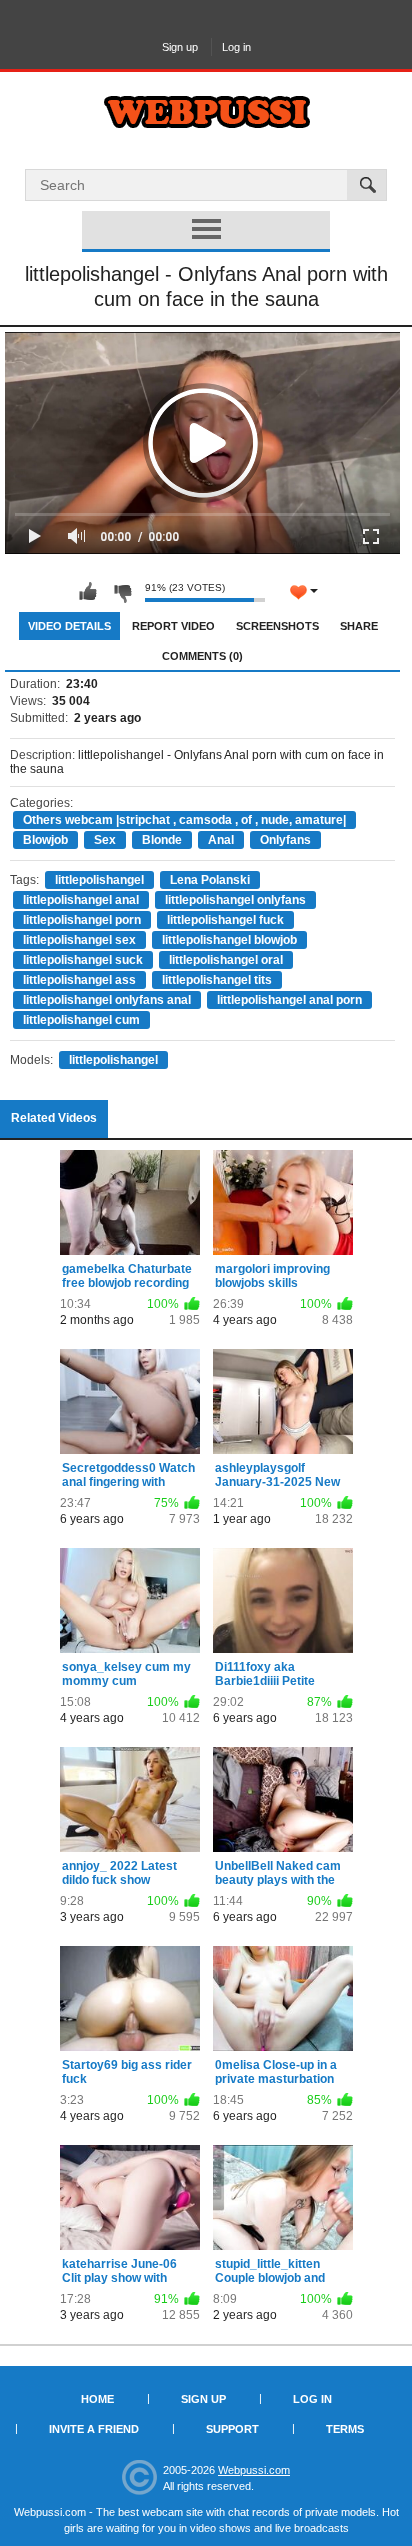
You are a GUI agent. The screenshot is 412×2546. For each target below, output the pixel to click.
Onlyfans (285, 840)
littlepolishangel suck (83, 960)
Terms (345, 2429)
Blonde (162, 840)
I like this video (88, 592)
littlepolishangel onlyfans (235, 900)
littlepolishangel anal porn (289, 1000)
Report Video (173, 626)
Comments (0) (202, 656)
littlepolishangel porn (82, 920)
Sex (105, 840)
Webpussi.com (254, 2470)
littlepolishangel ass (79, 980)
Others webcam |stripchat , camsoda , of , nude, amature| (184, 820)
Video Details (69, 626)
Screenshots (277, 626)
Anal (221, 840)
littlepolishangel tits (217, 980)
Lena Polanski (210, 880)
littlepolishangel (99, 880)
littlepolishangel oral (226, 960)
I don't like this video (122, 592)
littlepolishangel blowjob (229, 940)
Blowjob (45, 840)
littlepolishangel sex (79, 940)
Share (359, 626)
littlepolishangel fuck (225, 920)
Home (97, 2399)
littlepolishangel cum (81, 1020)
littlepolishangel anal (81, 900)
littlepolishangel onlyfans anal (107, 1000)
